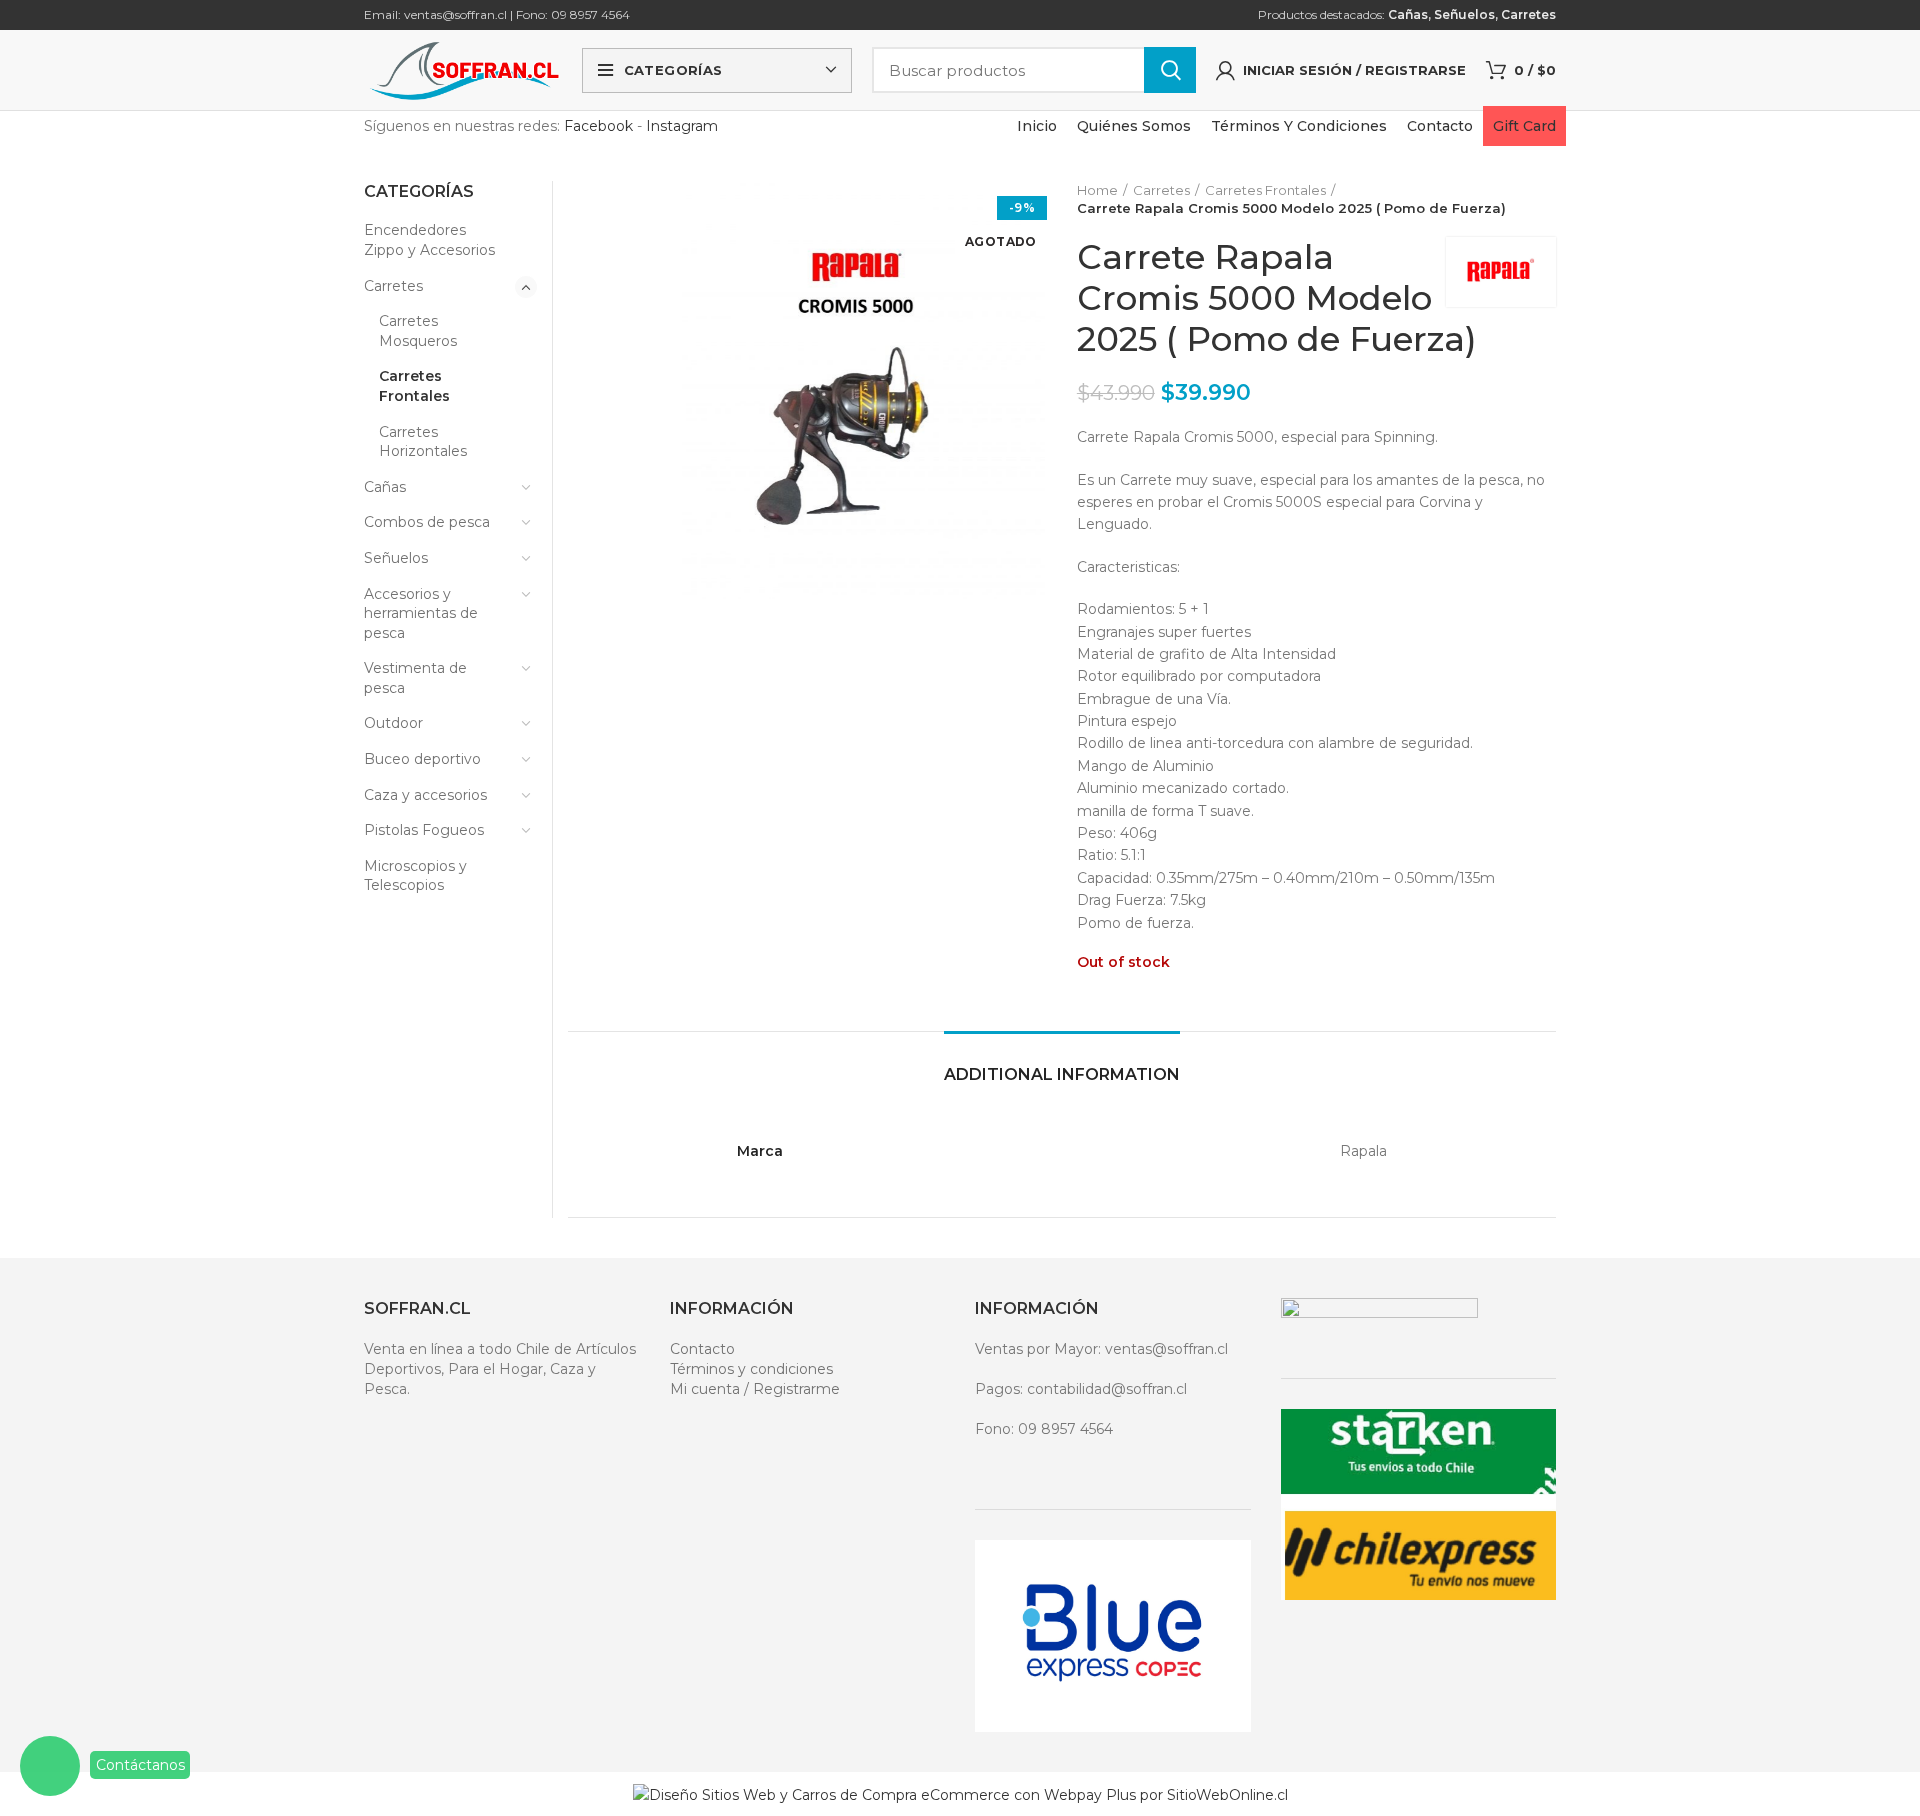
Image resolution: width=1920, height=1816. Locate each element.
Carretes (1528, 14)
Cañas (1408, 14)
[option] (617, 182)
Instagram (682, 126)
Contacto (702, 1349)
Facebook (598, 126)
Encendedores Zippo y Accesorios (429, 240)
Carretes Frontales (1265, 190)
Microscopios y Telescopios (415, 876)
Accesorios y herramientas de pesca (421, 613)
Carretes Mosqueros (418, 331)
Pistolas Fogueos (424, 830)
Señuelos (1464, 14)
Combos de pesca (427, 522)
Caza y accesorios (425, 795)
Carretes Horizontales (423, 442)
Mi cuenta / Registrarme (755, 1389)
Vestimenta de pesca (415, 678)
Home (1097, 190)
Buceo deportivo (422, 759)
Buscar (1170, 70)
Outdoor (393, 723)
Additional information (1062, 1074)
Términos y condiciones (751, 1369)
